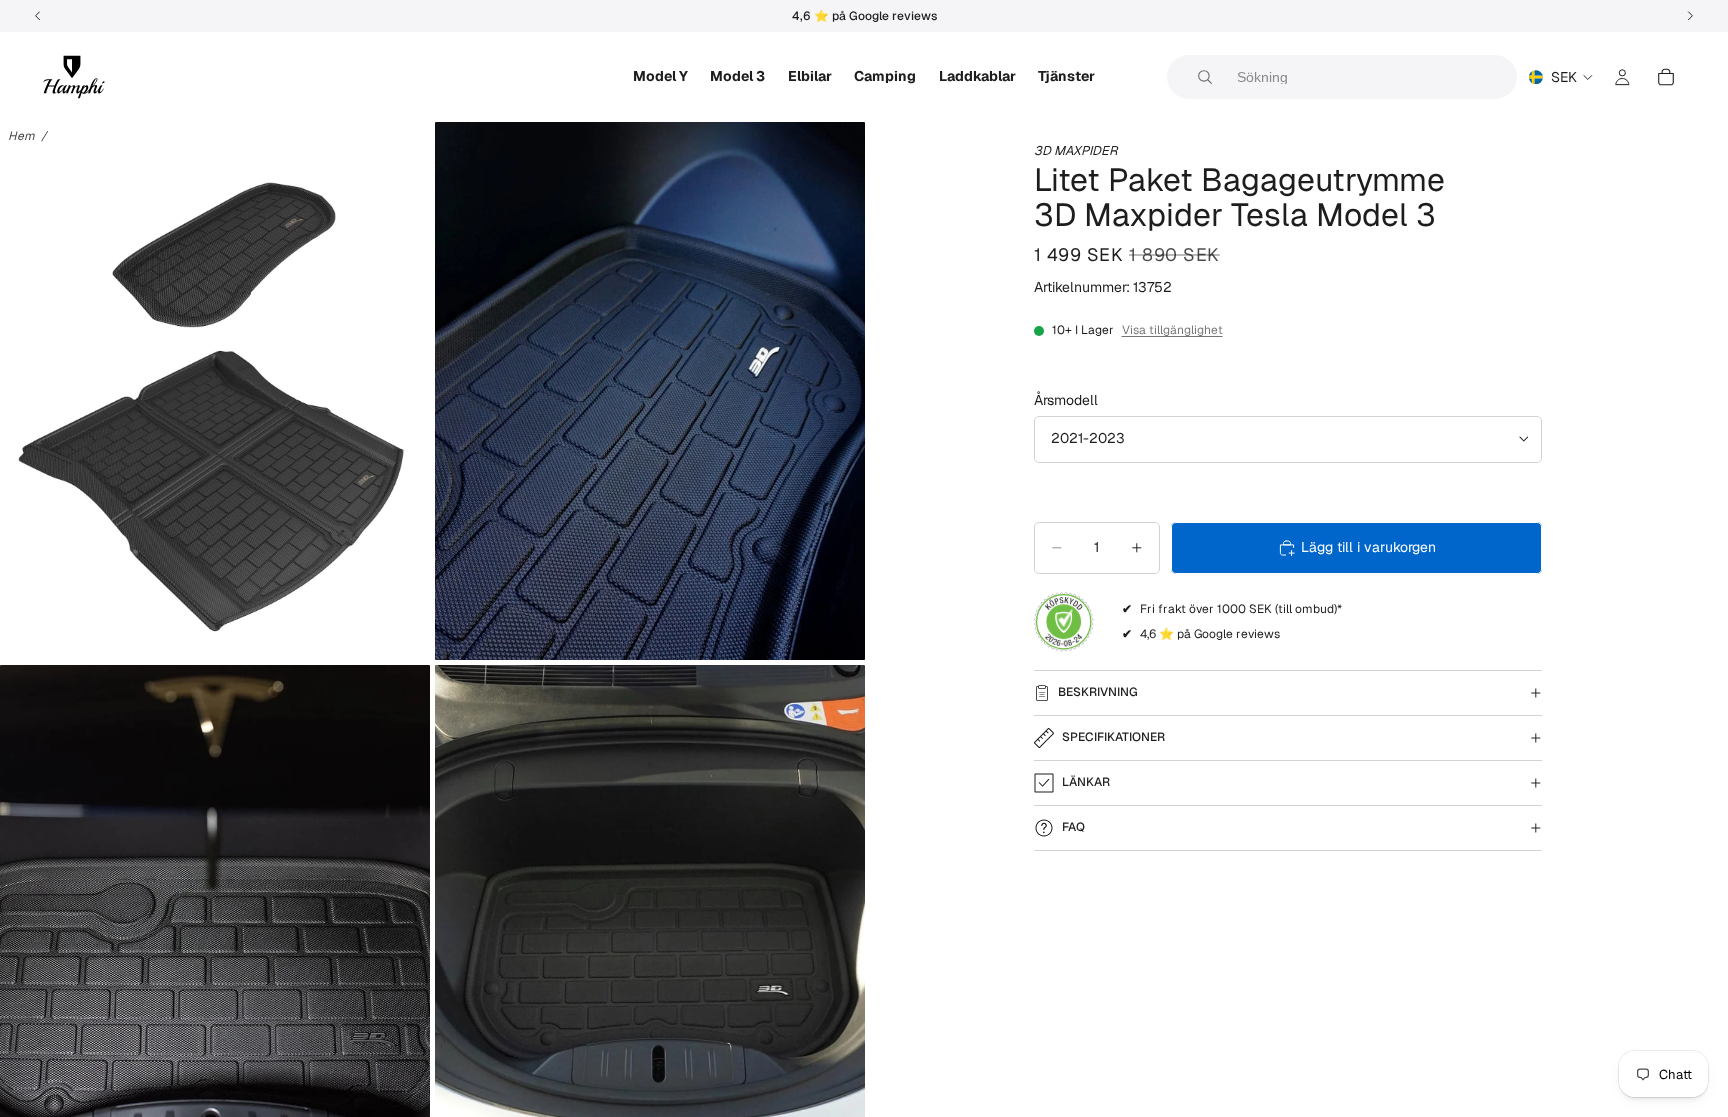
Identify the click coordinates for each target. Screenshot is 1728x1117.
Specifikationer (1113, 737)
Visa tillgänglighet (1172, 330)
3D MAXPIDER (1075, 150)
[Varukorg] (1666, 77)
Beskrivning (1098, 692)
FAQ (1073, 827)
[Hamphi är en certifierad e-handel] (1064, 622)
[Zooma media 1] (215, 391)
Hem (21, 136)
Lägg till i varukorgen (1368, 547)
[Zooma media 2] (650, 391)
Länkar (1086, 782)
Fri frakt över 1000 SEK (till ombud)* (1241, 609)
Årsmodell (1066, 400)
